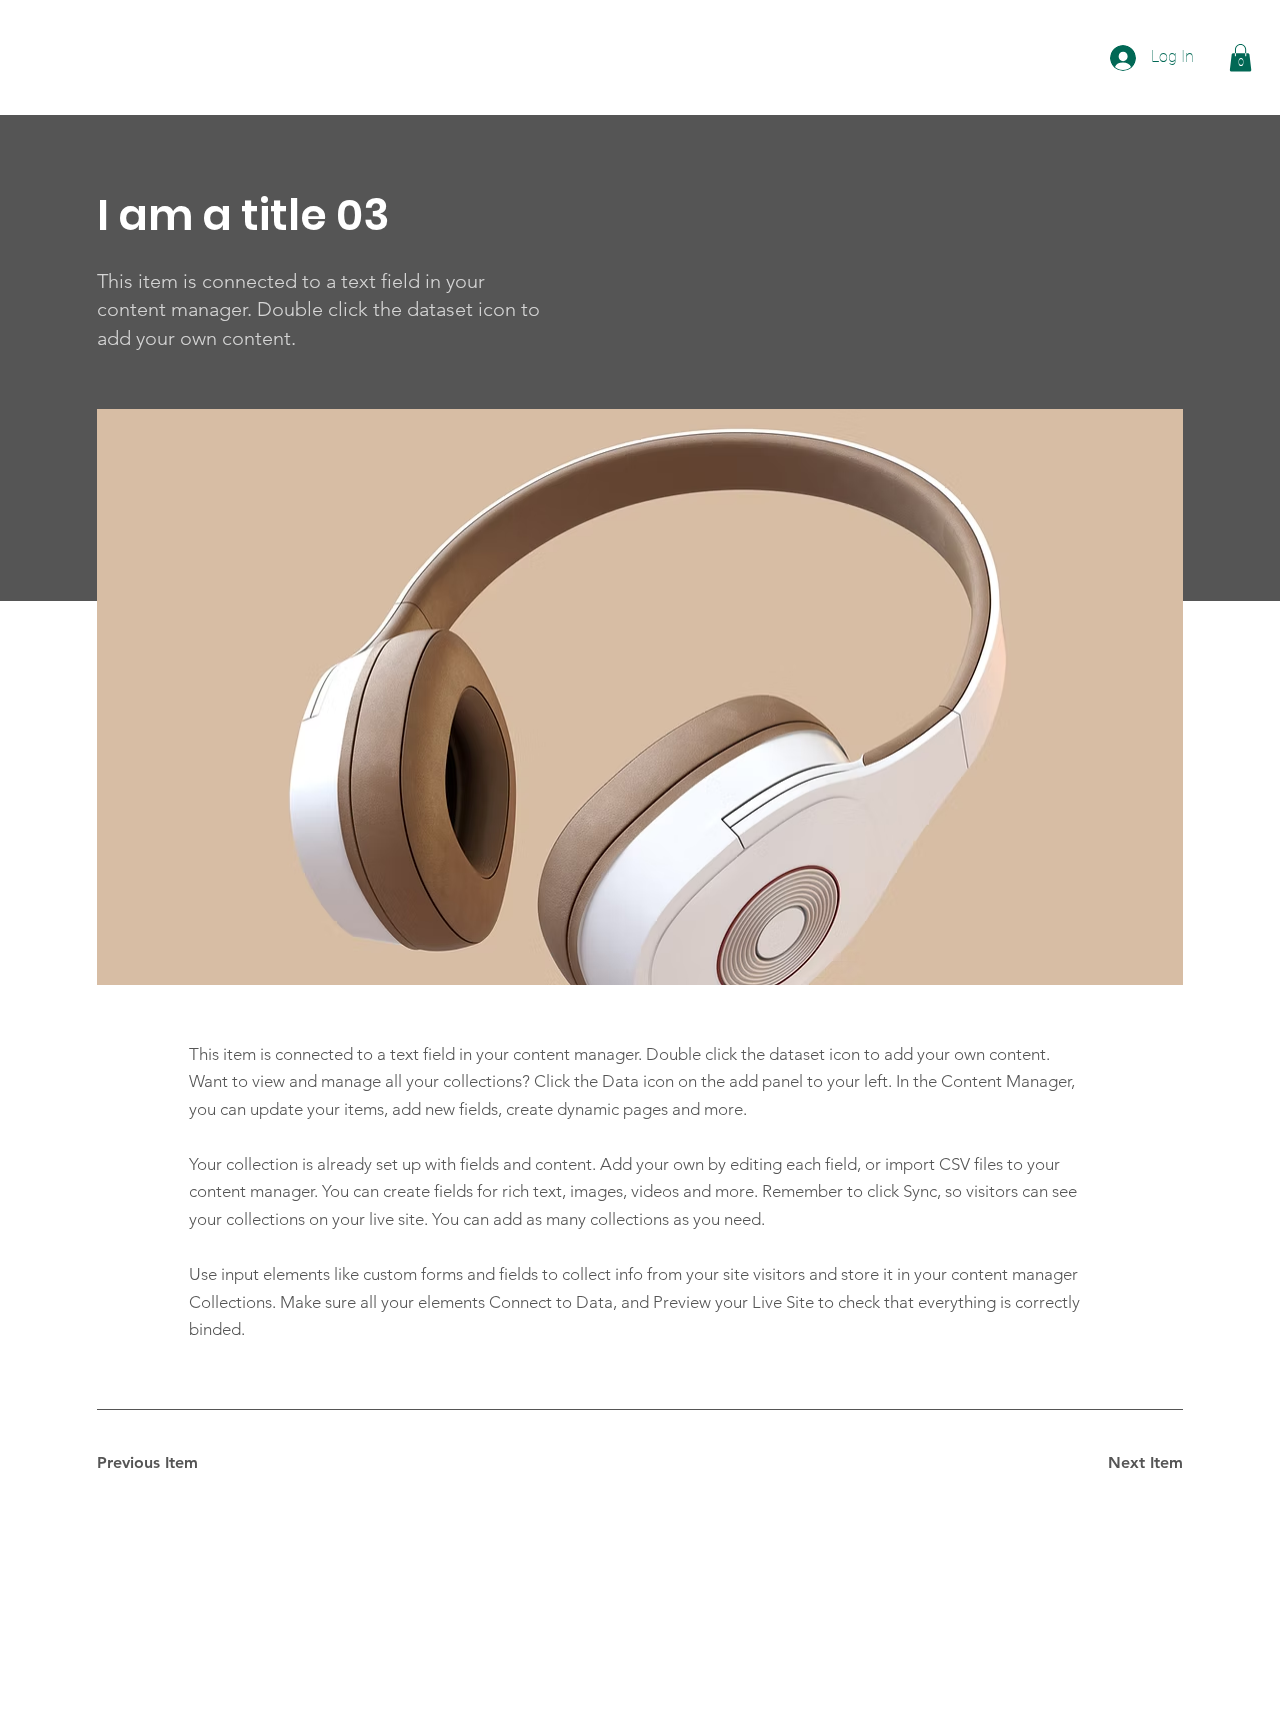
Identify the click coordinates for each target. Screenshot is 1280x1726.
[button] (1240, 57)
